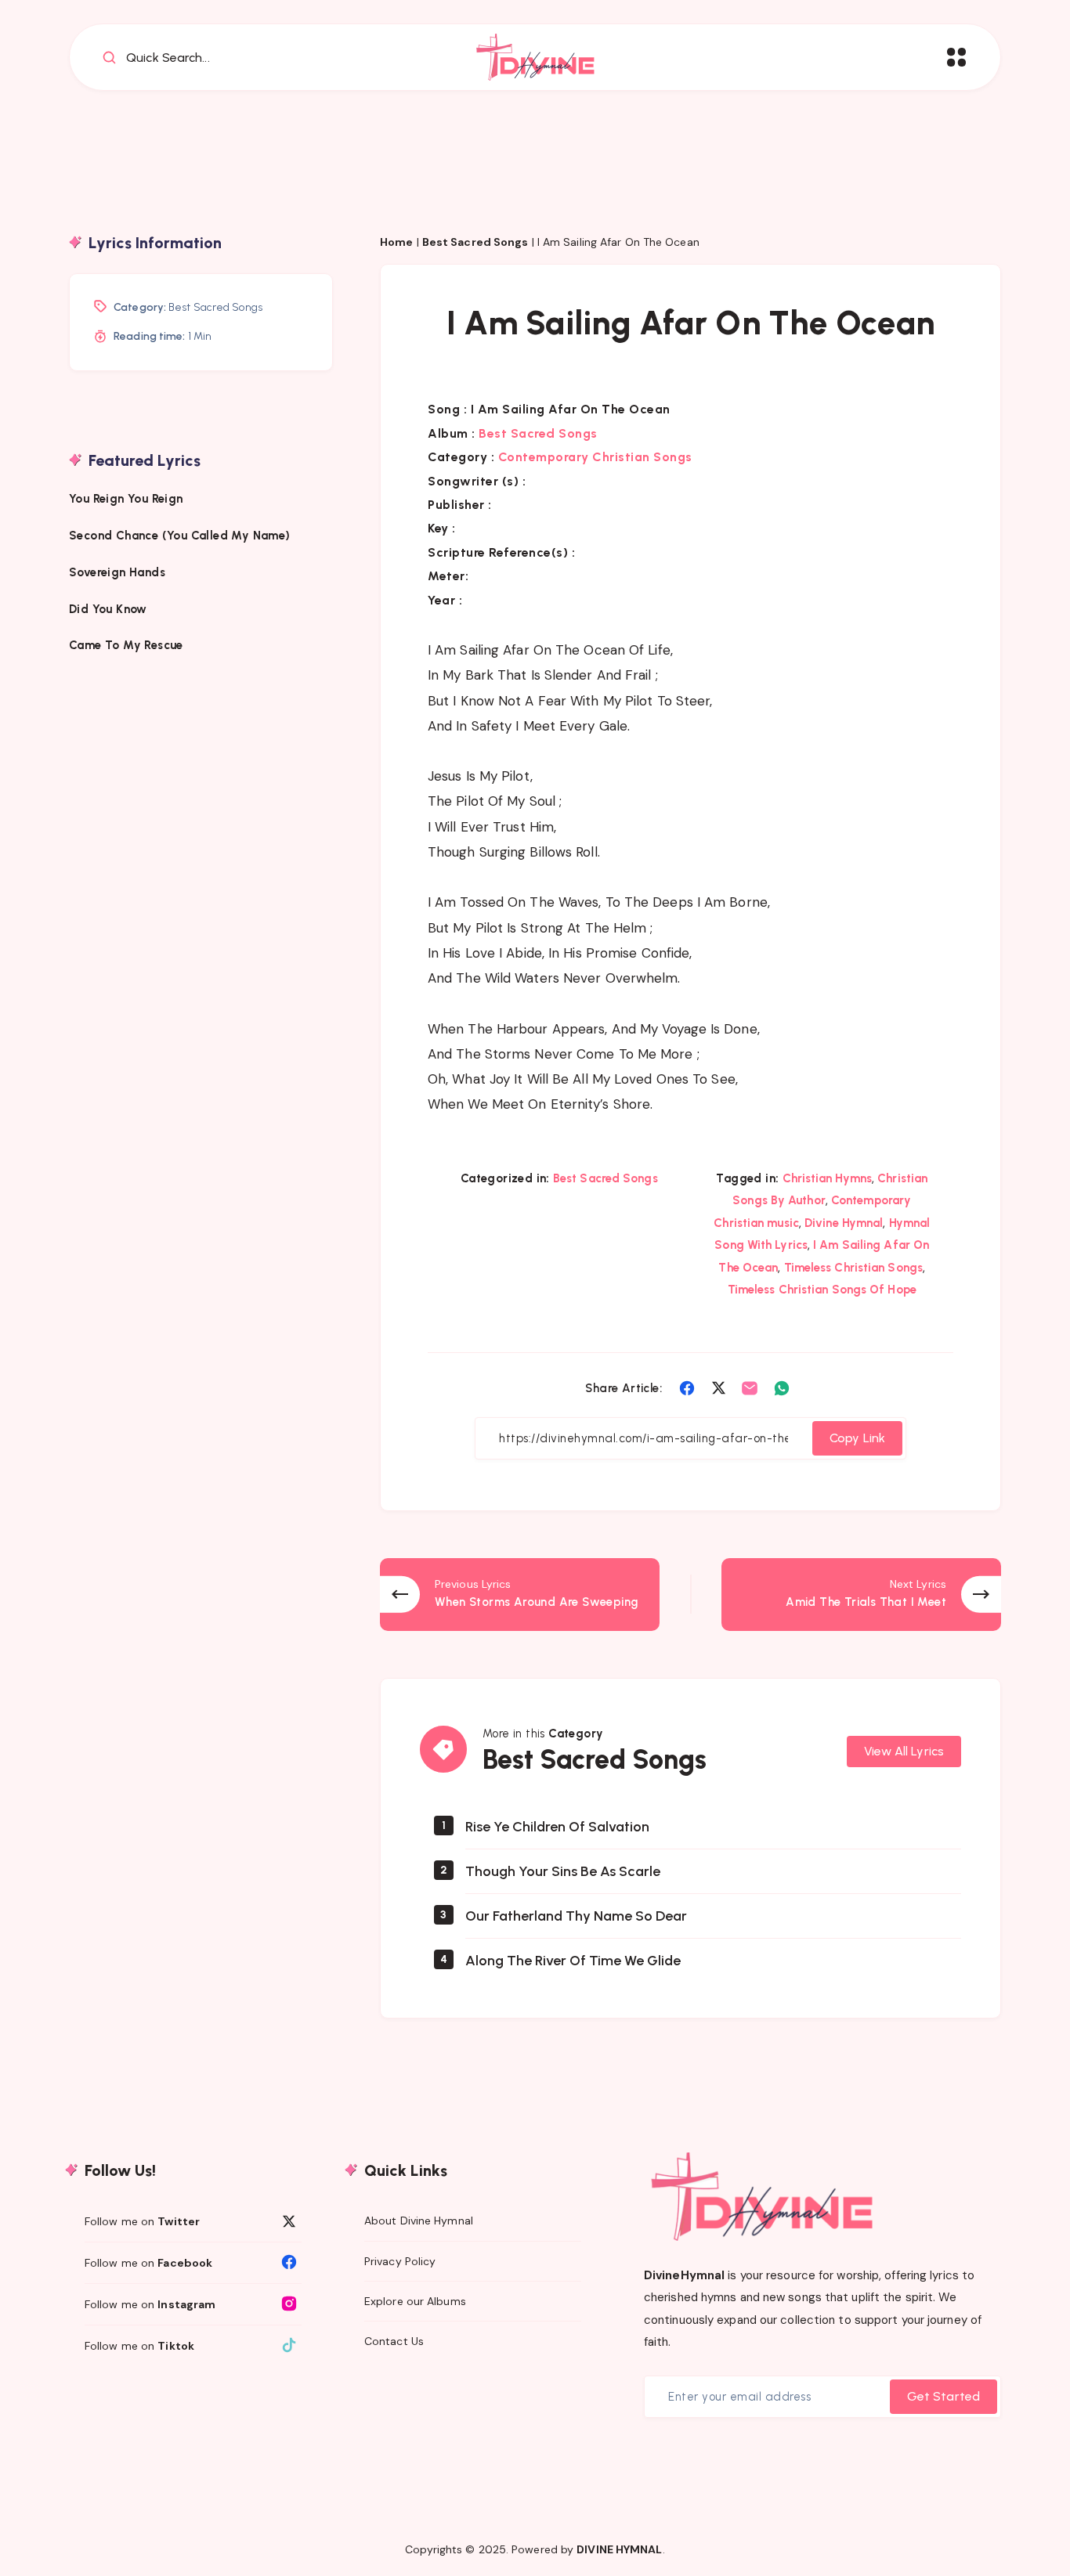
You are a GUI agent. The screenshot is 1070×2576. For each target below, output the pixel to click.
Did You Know (110, 608)
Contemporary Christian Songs (595, 457)
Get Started (943, 2396)
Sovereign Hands (117, 572)
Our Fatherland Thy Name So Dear (576, 1916)
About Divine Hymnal (419, 2221)
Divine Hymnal (844, 1223)
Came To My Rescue (128, 645)
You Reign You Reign (126, 499)
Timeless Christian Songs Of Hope (822, 1290)
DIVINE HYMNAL (619, 2549)
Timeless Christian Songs (853, 1268)
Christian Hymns (828, 1178)
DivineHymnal (684, 2275)
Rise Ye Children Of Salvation (557, 1827)
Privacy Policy (400, 2261)
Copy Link (857, 1438)
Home (396, 242)
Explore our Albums (415, 2301)
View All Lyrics (904, 1751)
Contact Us (394, 2341)
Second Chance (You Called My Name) (180, 535)
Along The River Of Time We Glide (573, 1961)
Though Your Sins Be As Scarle (563, 1871)
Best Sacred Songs (475, 242)
